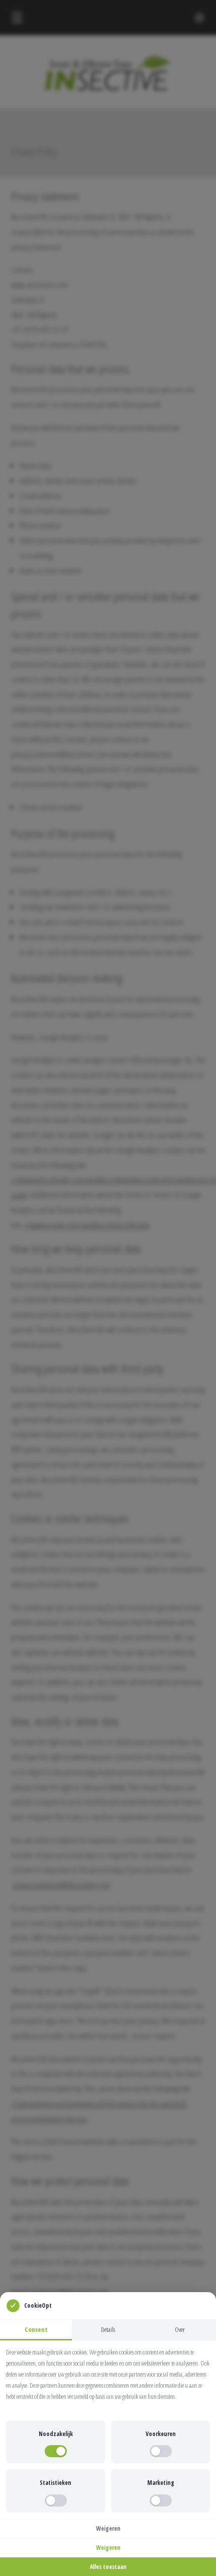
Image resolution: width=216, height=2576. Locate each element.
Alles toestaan (108, 2567)
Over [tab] (180, 2329)
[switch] (56, 2451)
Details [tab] (108, 2329)
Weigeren (108, 2528)
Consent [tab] (36, 2329)
